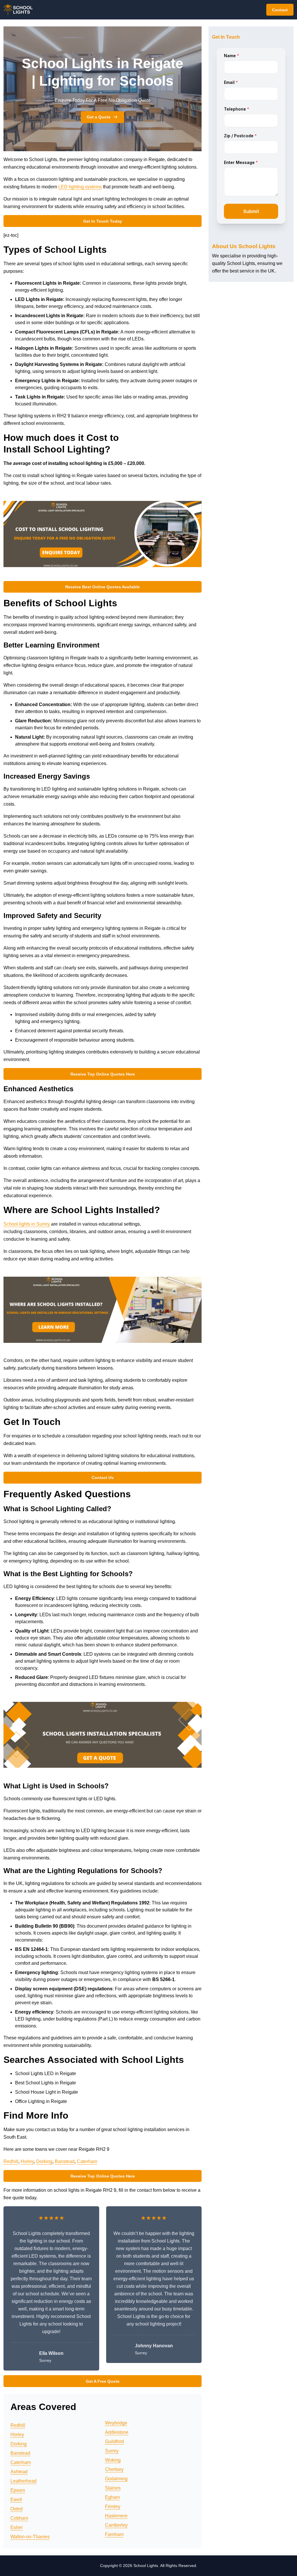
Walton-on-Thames (30, 2537)
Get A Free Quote (103, 2381)
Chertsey (114, 2469)
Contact (280, 10)
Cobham (19, 2518)
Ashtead (19, 2472)
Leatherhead (23, 2481)
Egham (112, 2497)
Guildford (114, 2441)
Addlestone (117, 2432)
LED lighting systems (80, 187)
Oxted (17, 2509)
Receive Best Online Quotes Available (103, 587)
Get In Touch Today (103, 221)
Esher (17, 2527)
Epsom (18, 2490)
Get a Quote (99, 117)
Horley (27, 2161)
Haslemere (116, 2516)
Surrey (112, 2451)
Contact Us (103, 1478)
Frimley (113, 2506)
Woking (113, 2460)
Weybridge (116, 2423)
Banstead (65, 2161)
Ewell (16, 2500)
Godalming (116, 2479)
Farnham (114, 2534)
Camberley (116, 2525)
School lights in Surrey (27, 1224)
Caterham (87, 2161)
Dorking (44, 2161)
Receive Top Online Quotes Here (103, 1074)
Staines (113, 2488)
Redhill (11, 2161)
